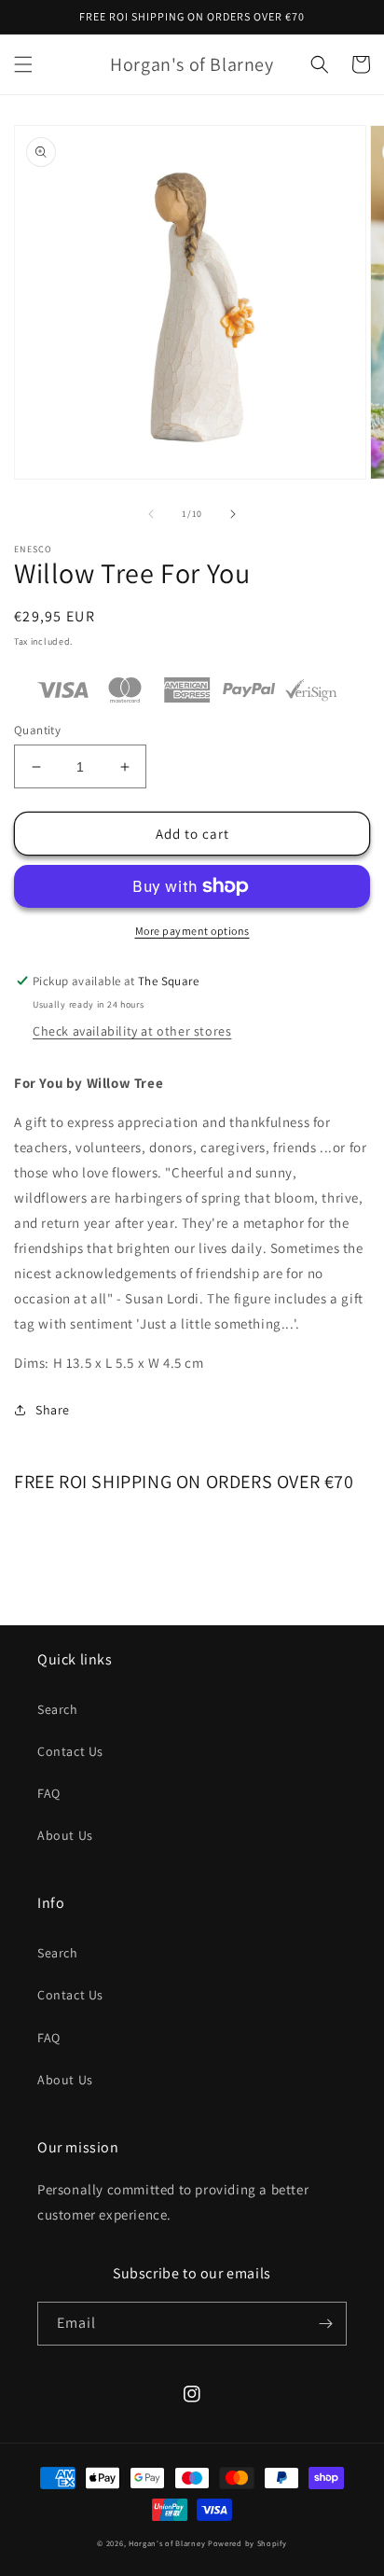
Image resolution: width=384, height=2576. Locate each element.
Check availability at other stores (132, 1031)
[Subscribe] (325, 2324)
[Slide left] (151, 514)
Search (58, 1709)
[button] (23, 64)
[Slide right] (233, 514)
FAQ (49, 1793)
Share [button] (53, 1410)
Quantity (37, 730)
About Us (65, 1835)
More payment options (192, 931)
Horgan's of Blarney (167, 2543)
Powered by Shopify (247, 2543)
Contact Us (70, 1751)
